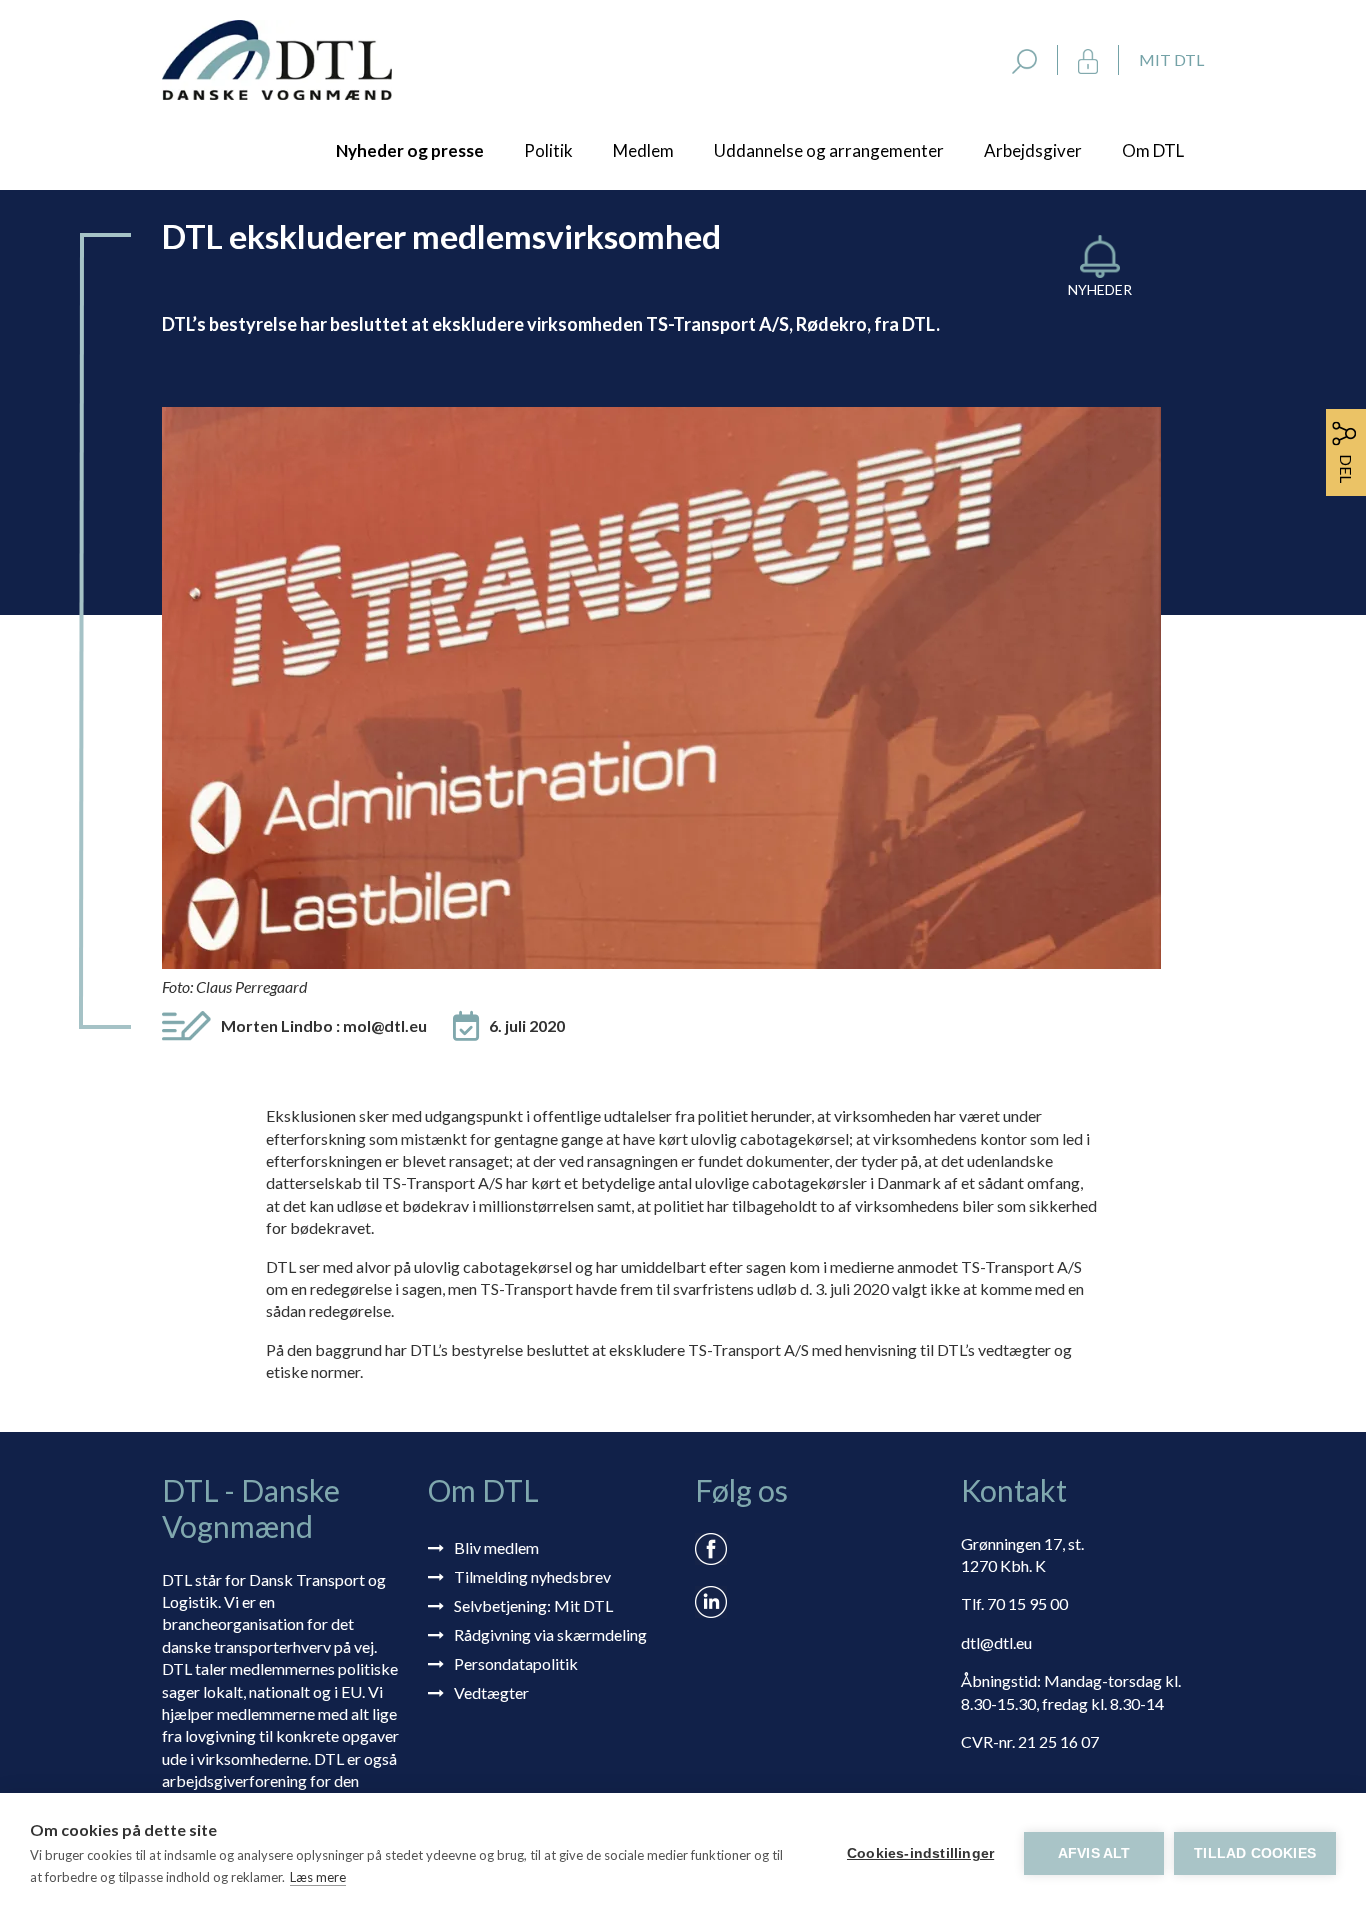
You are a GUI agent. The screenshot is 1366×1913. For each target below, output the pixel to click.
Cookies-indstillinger (920, 1853)
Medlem (643, 150)
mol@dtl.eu (385, 1025)
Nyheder (1100, 289)
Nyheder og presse (410, 150)
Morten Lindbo (324, 1025)
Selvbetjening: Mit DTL (533, 1605)
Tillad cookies (1255, 1853)
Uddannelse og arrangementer (829, 150)
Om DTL (1153, 150)
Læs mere (318, 1877)
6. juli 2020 (527, 1025)
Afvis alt (1094, 1853)
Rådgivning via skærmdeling (550, 1634)
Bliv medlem (496, 1547)
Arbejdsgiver (1033, 150)
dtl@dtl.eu (996, 1642)
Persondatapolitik (516, 1663)
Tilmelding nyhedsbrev (532, 1576)
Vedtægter (491, 1692)
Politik (548, 150)
